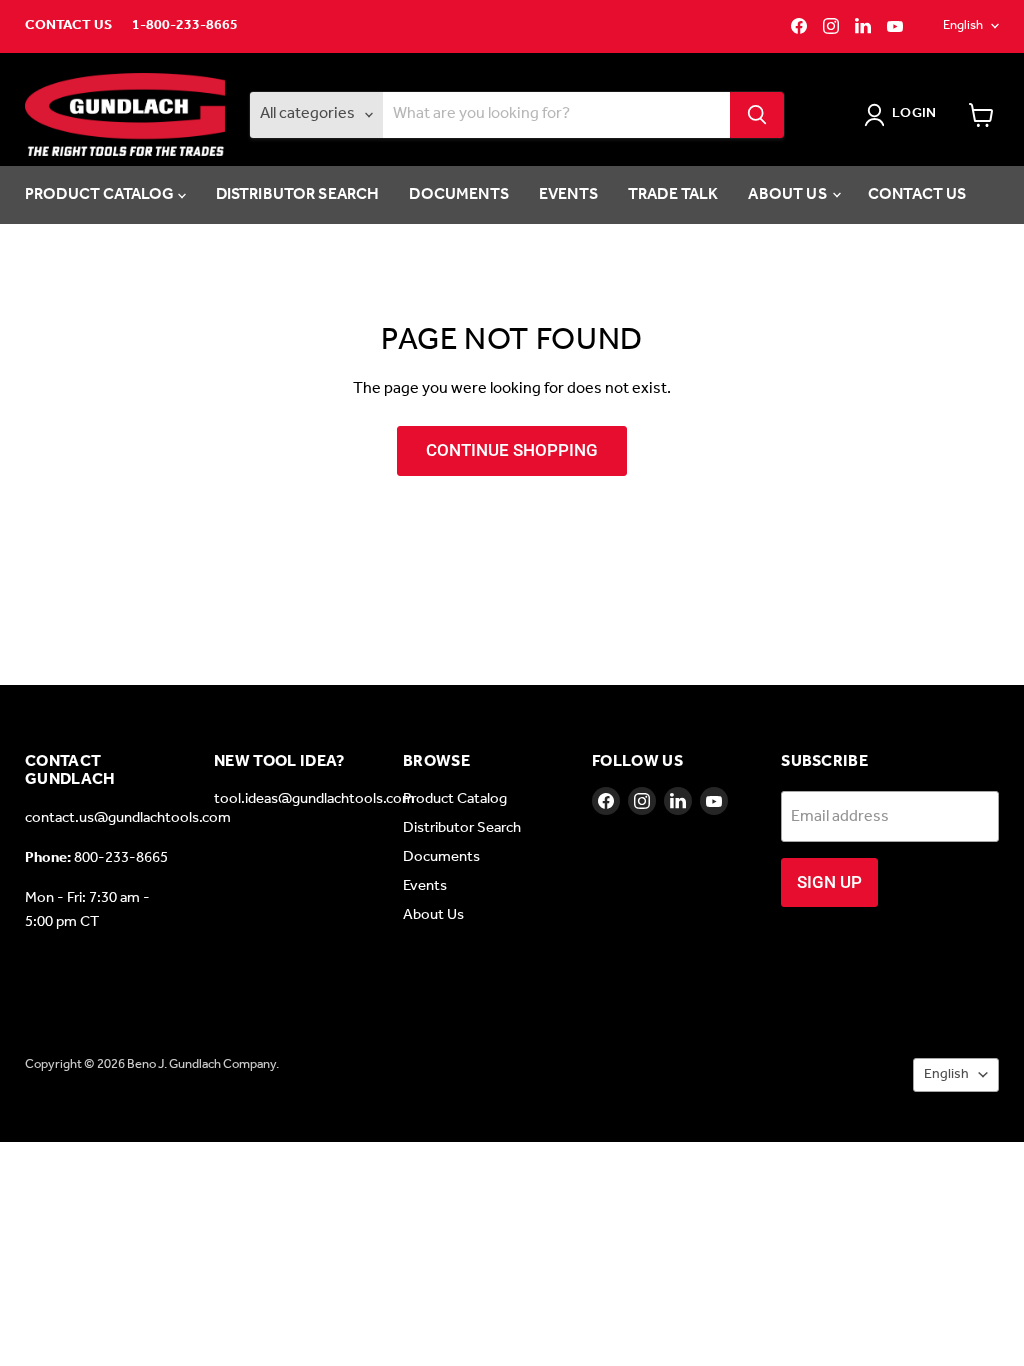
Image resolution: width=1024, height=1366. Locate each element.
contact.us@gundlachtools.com (128, 818)
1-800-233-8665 (185, 26)
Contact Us (68, 26)
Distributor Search (298, 194)
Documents (458, 194)
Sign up (829, 882)
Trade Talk (673, 194)
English (963, 25)
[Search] (757, 115)
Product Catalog (101, 194)
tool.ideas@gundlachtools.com (314, 799)
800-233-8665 (121, 858)
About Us (788, 194)
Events (568, 194)
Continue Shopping (512, 450)
